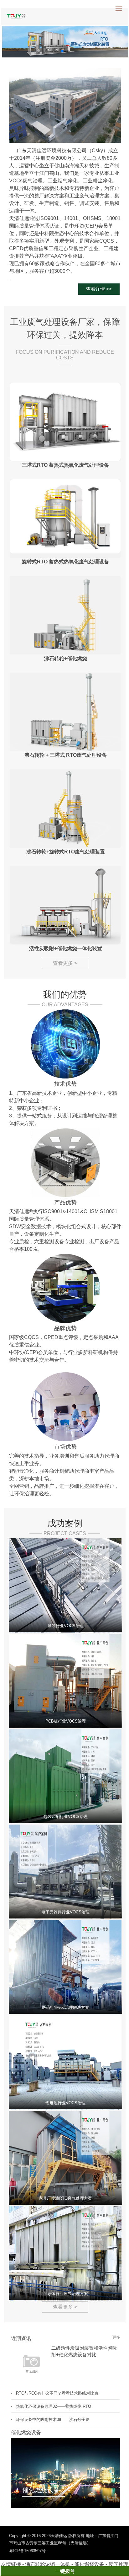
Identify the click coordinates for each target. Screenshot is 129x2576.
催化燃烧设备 (89, 2564)
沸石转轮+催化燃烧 (66, 658)
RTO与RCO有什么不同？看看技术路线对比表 (57, 2393)
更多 (116, 2337)
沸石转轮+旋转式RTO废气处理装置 (66, 852)
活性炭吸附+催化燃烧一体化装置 (66, 948)
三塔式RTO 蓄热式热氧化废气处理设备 (65, 465)
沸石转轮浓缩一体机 (48, 2564)
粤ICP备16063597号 (27, 2551)
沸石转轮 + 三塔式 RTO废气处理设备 (66, 755)
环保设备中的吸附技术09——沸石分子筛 (53, 2420)
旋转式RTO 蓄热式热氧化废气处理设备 (65, 562)
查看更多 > (65, 963)
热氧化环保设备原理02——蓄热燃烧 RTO (54, 2406)
